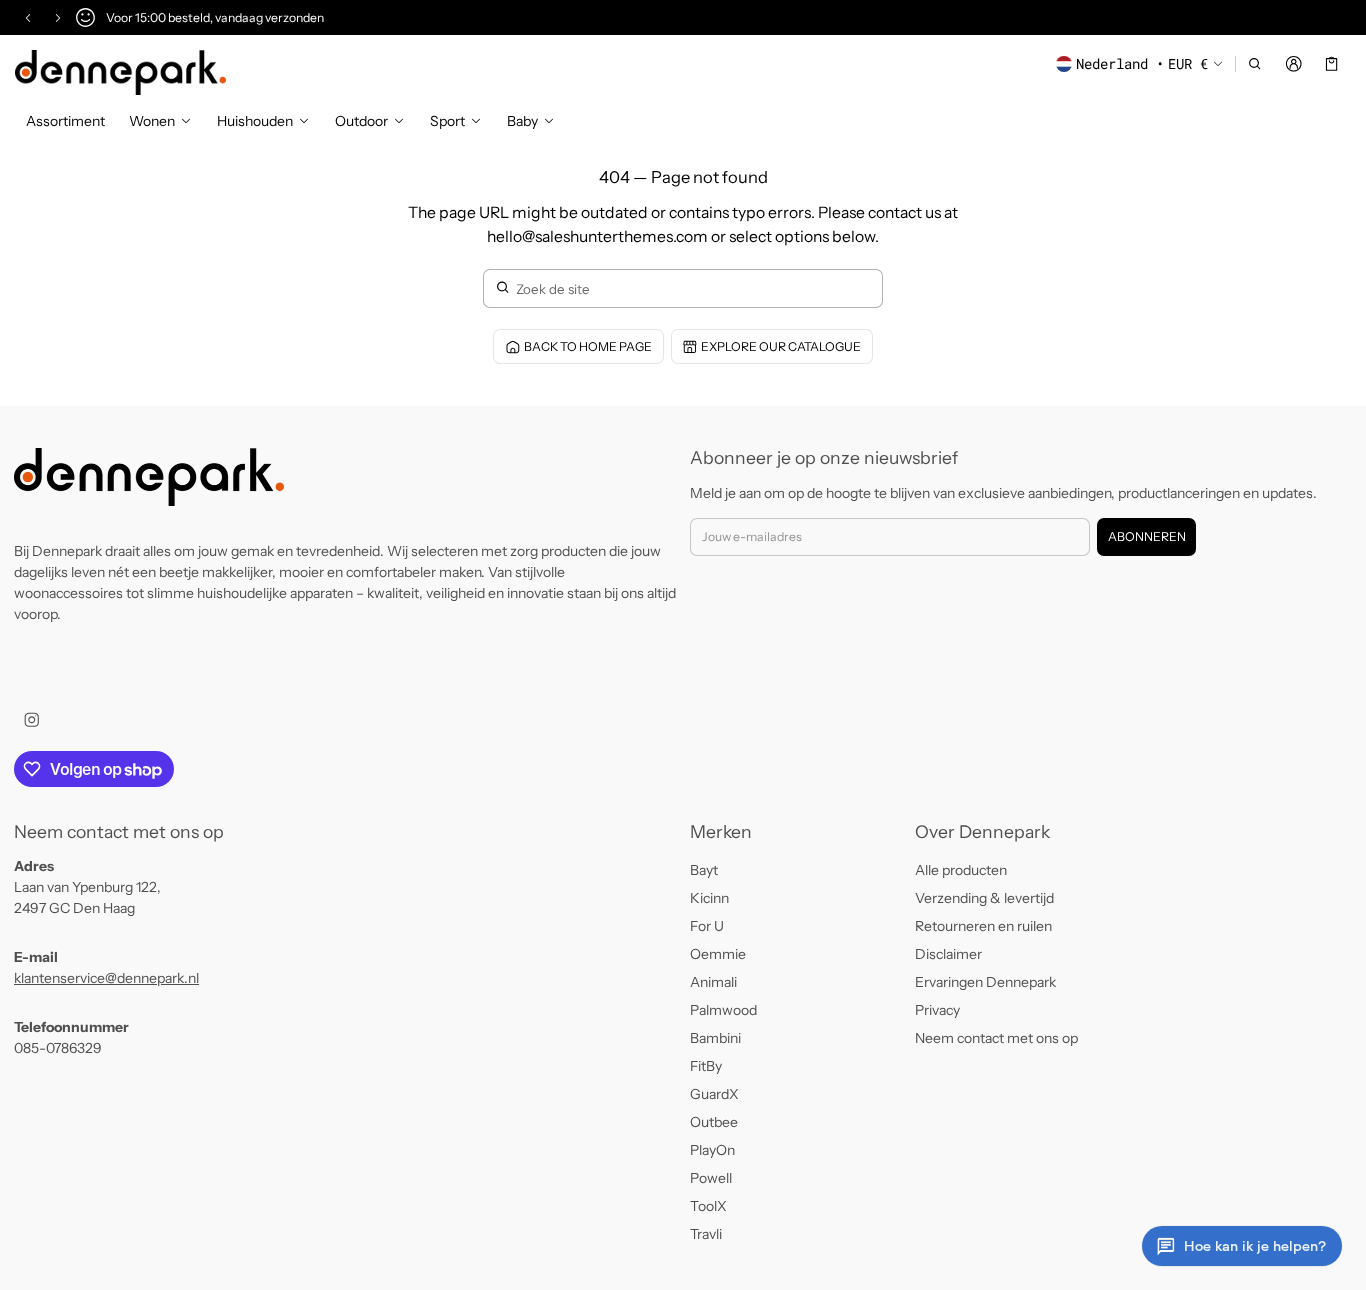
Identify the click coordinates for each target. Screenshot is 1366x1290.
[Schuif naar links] (28, 18)
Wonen (152, 121)
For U (707, 926)
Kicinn (709, 898)
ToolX (708, 1206)
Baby (522, 121)
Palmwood (723, 1010)
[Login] (1293, 64)
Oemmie (718, 954)
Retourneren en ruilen (983, 926)
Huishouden (255, 121)
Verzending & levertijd (984, 898)
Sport (447, 121)
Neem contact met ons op (996, 1038)
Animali (713, 982)
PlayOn (712, 1150)
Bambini (715, 1038)
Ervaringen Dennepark (985, 982)
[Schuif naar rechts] (58, 18)
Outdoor (361, 121)
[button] (1255, 64)
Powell (711, 1178)
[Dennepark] (120, 72)
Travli (706, 1234)
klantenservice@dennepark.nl (106, 978)
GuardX (714, 1094)
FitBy (706, 1066)
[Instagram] (31, 719)
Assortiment (65, 121)
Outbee (714, 1122)
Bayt (704, 870)
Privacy (937, 1010)
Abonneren (1147, 536)
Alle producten (961, 870)
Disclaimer (948, 954)
